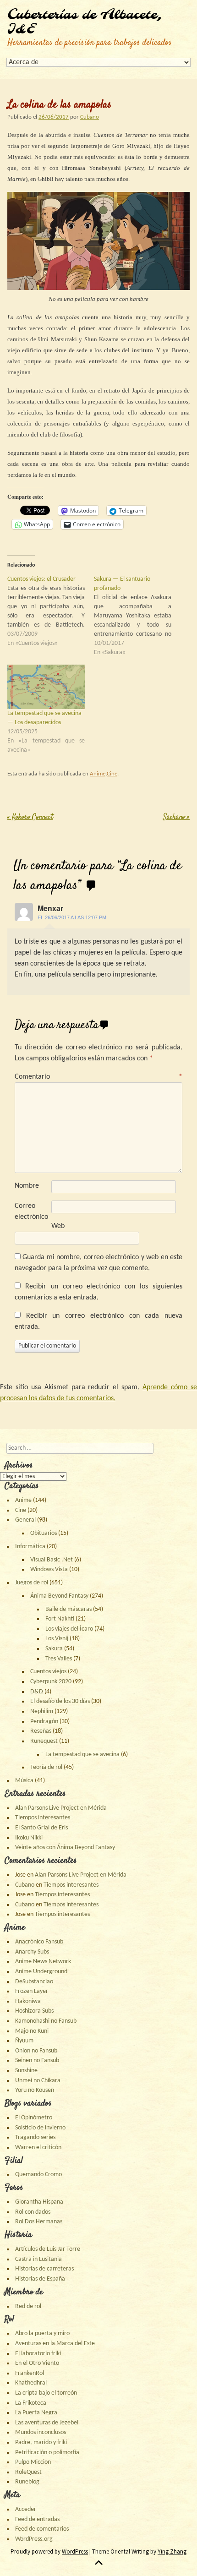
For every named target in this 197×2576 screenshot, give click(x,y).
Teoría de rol (46, 1767)
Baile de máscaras (68, 1609)
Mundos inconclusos (41, 2432)
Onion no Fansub (36, 2051)
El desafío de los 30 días (60, 1701)
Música (24, 1781)
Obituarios (44, 1533)
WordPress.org (34, 2539)
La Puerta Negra (36, 2413)
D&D (37, 1692)
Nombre (27, 1186)
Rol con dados (33, 2212)
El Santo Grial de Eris (41, 1828)
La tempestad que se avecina (82, 1755)
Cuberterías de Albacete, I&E (85, 22)
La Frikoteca (31, 2403)
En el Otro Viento (37, 2363)
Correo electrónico (31, 1212)
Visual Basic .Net (52, 1560)
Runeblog (27, 2482)
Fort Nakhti (60, 1619)
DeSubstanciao (34, 1982)
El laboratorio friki (38, 2354)
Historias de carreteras (44, 2269)
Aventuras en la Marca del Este (55, 2344)
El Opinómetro (34, 2118)
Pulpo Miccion (33, 2462)
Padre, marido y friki (41, 2442)
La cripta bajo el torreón (46, 2393)
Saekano (176, 817)
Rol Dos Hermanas (39, 2222)
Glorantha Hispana (39, 2202)
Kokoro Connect (30, 817)
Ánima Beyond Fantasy (59, 1596)
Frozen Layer (32, 1991)
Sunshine (26, 2071)
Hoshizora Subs (34, 2011)
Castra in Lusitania (38, 2259)
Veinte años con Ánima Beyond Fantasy (65, 1847)
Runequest (44, 1741)
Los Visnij (57, 1639)
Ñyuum (24, 2041)
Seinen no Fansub (37, 2060)
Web (58, 1226)
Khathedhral (31, 2383)
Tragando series (35, 2137)
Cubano (90, 117)
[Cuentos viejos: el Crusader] (51, 611)
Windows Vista (49, 1569)
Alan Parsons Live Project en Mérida (61, 1808)
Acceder (26, 2509)
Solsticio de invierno (40, 2128)
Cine (112, 774)
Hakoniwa (28, 2001)
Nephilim (42, 1711)
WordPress (75, 2551)
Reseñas (41, 1731)
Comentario (98, 1077)
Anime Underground (41, 1972)
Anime (98, 774)
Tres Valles (59, 1659)
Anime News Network (43, 1962)
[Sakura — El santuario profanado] (137, 616)
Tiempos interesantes (43, 1818)
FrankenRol (30, 2373)
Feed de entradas (37, 2519)
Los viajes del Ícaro (69, 1629)
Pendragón (44, 1722)
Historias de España (40, 2279)
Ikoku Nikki (29, 1838)
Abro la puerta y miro (42, 2333)
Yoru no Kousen (35, 2090)
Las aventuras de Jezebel (47, 2423)
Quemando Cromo (38, 2175)
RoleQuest (28, 2472)
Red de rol (28, 2306)
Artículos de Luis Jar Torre (48, 2249)
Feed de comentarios (42, 2529)
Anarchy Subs (32, 1952)
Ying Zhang (172, 2551)
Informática (30, 1547)
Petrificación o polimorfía (47, 2453)
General (25, 1520)
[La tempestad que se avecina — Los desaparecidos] (46, 687)
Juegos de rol (32, 1583)
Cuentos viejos (48, 1672)
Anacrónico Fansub (39, 1942)
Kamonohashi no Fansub (46, 2021)
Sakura (54, 1649)
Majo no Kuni (32, 2031)
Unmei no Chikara (38, 2081)
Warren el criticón (38, 2148)
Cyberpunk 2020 (51, 1682)
